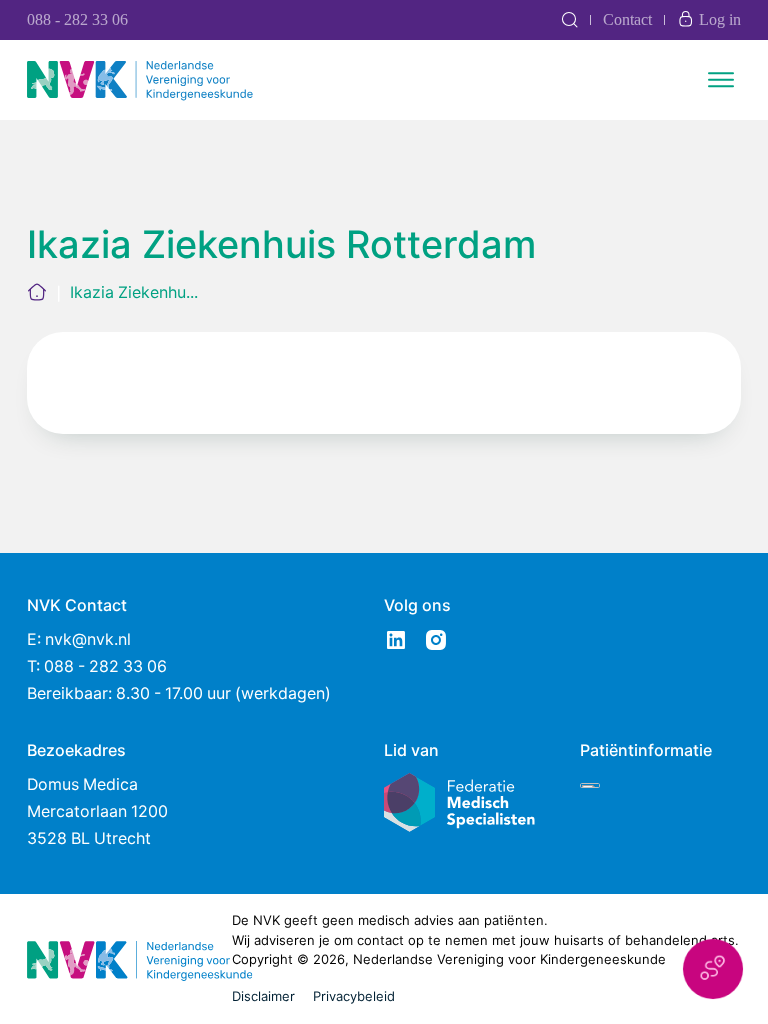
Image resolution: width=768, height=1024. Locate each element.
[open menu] (721, 80)
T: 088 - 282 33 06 (97, 666)
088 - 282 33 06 (77, 19)
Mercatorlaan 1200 (97, 811)
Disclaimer (263, 996)
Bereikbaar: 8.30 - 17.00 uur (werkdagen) (179, 693)
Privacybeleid (354, 996)
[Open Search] (569, 20)
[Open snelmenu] (713, 969)
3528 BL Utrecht (89, 838)
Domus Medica (82, 784)
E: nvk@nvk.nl (79, 639)
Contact (627, 19)
